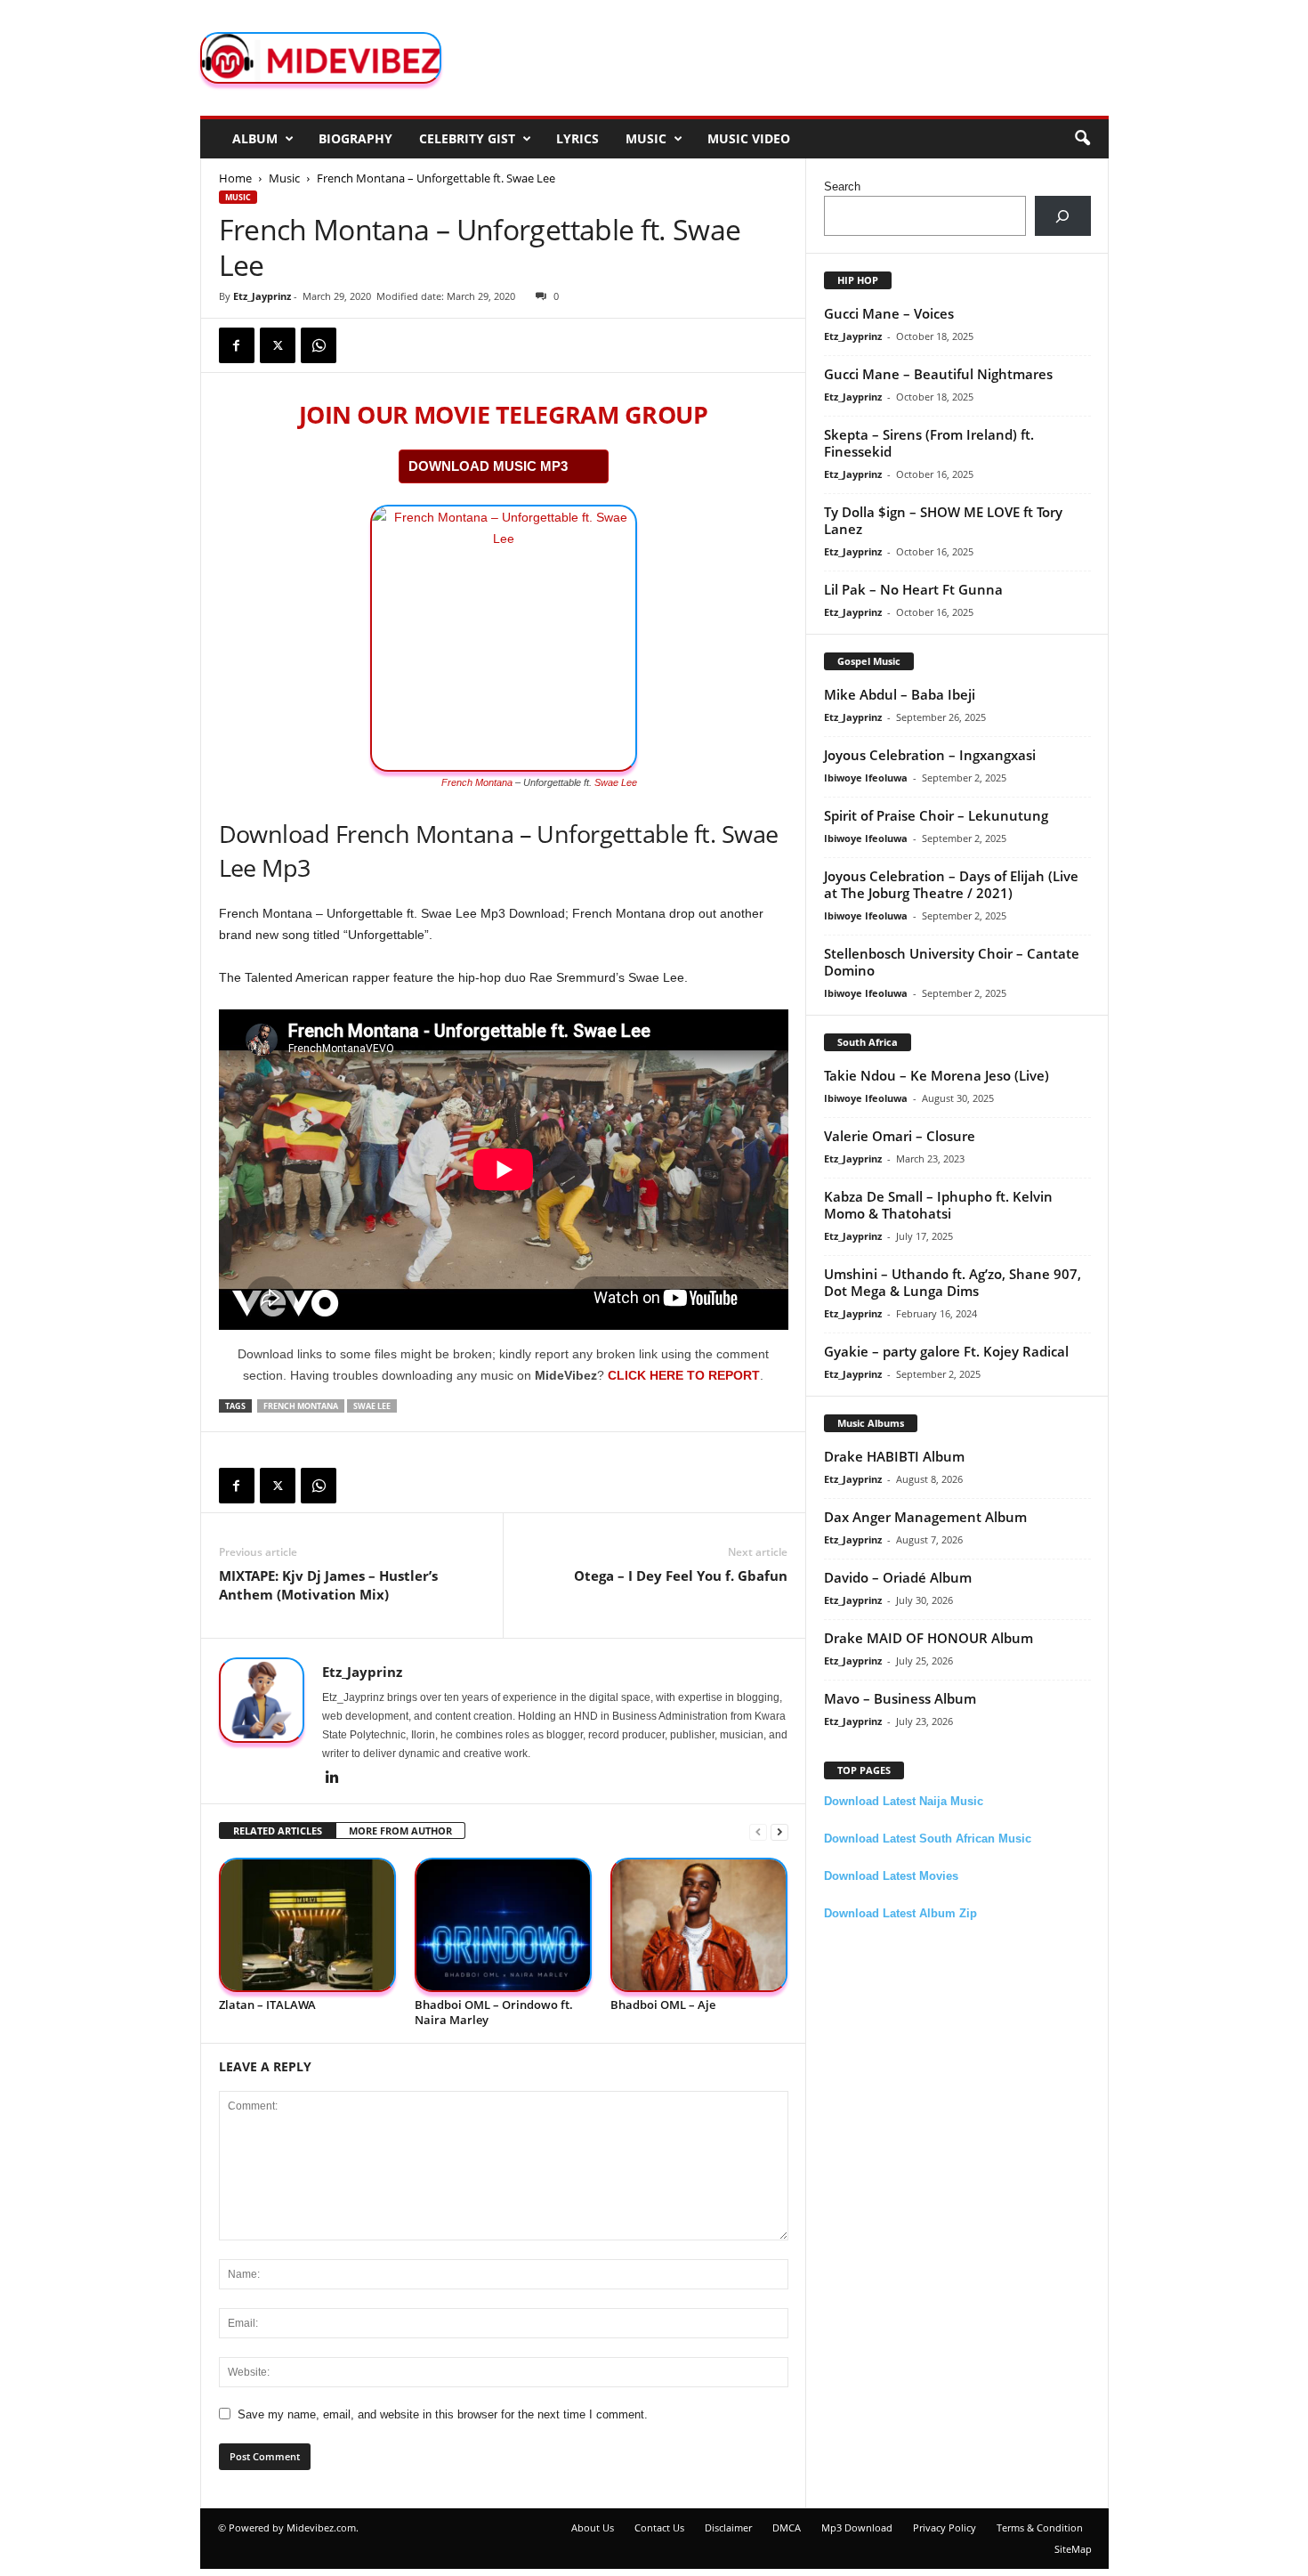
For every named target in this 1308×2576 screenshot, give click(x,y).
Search (842, 186)
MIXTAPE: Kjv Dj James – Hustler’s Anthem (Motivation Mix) (328, 1585)
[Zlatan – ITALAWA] (308, 1925)
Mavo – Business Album (900, 1698)
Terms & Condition (1040, 2527)
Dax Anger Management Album (925, 1517)
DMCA (787, 2527)
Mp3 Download (857, 2527)
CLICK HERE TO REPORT (684, 1375)
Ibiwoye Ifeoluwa (866, 778)
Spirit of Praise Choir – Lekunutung (936, 815)
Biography (355, 138)
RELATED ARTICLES (278, 1831)
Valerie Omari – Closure (900, 1136)
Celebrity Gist (467, 138)
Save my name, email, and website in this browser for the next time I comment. (443, 2414)
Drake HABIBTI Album (894, 1456)
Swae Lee (616, 782)
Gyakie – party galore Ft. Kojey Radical (946, 1351)
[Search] (1063, 216)
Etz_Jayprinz (262, 296)
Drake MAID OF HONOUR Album (929, 1638)
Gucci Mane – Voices (889, 313)
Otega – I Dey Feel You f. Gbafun (681, 1576)
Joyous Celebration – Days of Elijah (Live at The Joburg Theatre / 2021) (951, 884)
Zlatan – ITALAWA (267, 2005)
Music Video (749, 138)
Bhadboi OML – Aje (663, 2005)
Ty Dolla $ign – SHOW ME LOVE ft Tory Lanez (943, 520)
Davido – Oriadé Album (898, 1577)
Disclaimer (728, 2527)
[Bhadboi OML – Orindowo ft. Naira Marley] (504, 1925)
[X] (278, 345)
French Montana (477, 782)
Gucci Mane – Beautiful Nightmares (938, 374)
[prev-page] (758, 1831)
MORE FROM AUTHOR (400, 1831)
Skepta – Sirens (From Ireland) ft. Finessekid (929, 443)
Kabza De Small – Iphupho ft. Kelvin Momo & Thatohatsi (938, 1205)
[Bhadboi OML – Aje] (699, 1925)
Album (255, 138)
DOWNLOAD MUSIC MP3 (488, 466)
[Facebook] (237, 345)
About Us (593, 2527)
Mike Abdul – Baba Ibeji (900, 694)
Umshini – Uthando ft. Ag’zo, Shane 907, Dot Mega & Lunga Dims (953, 1282)
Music (646, 138)
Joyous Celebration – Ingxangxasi (930, 755)
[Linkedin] (333, 1778)
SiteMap (1073, 2549)
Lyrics (577, 138)
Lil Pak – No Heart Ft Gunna (913, 589)
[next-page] (779, 1831)
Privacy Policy (945, 2527)
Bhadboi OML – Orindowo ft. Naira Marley (494, 2012)
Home (235, 178)
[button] (1082, 139)
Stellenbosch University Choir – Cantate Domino (952, 962)
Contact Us (659, 2527)
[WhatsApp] (319, 345)
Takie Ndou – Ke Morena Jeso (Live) (937, 1075)
